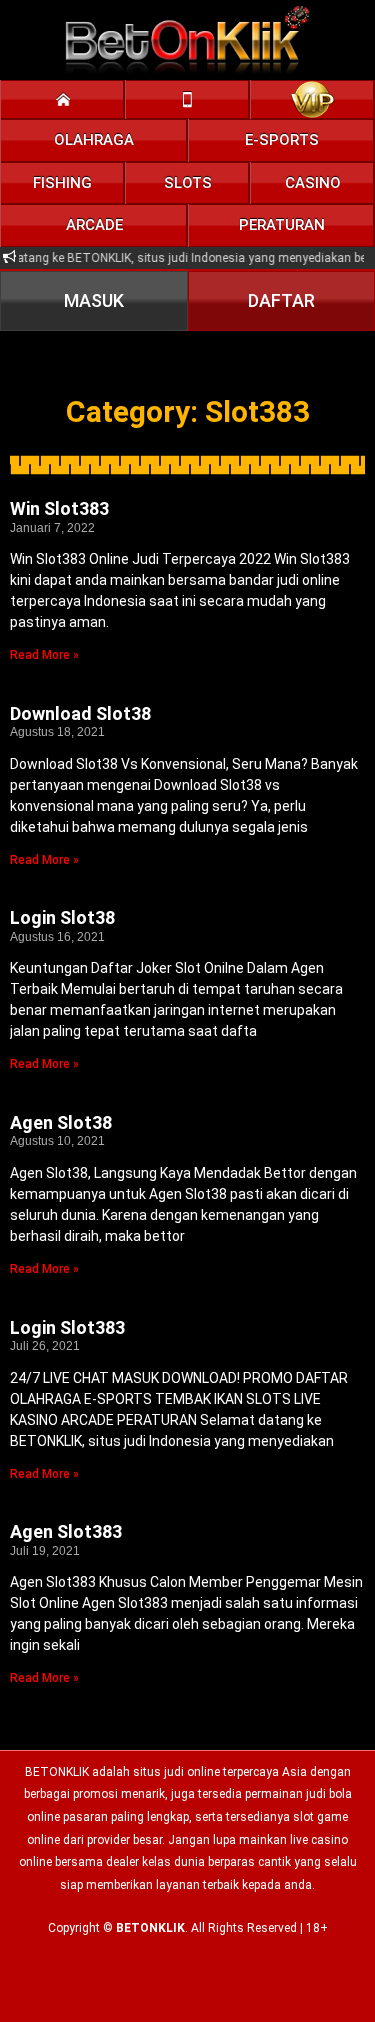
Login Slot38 (62, 917)
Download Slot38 (80, 713)
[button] (94, 140)
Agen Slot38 (61, 1122)
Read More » (44, 655)
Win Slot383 (59, 508)
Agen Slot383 (66, 1531)
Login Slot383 (67, 1327)
